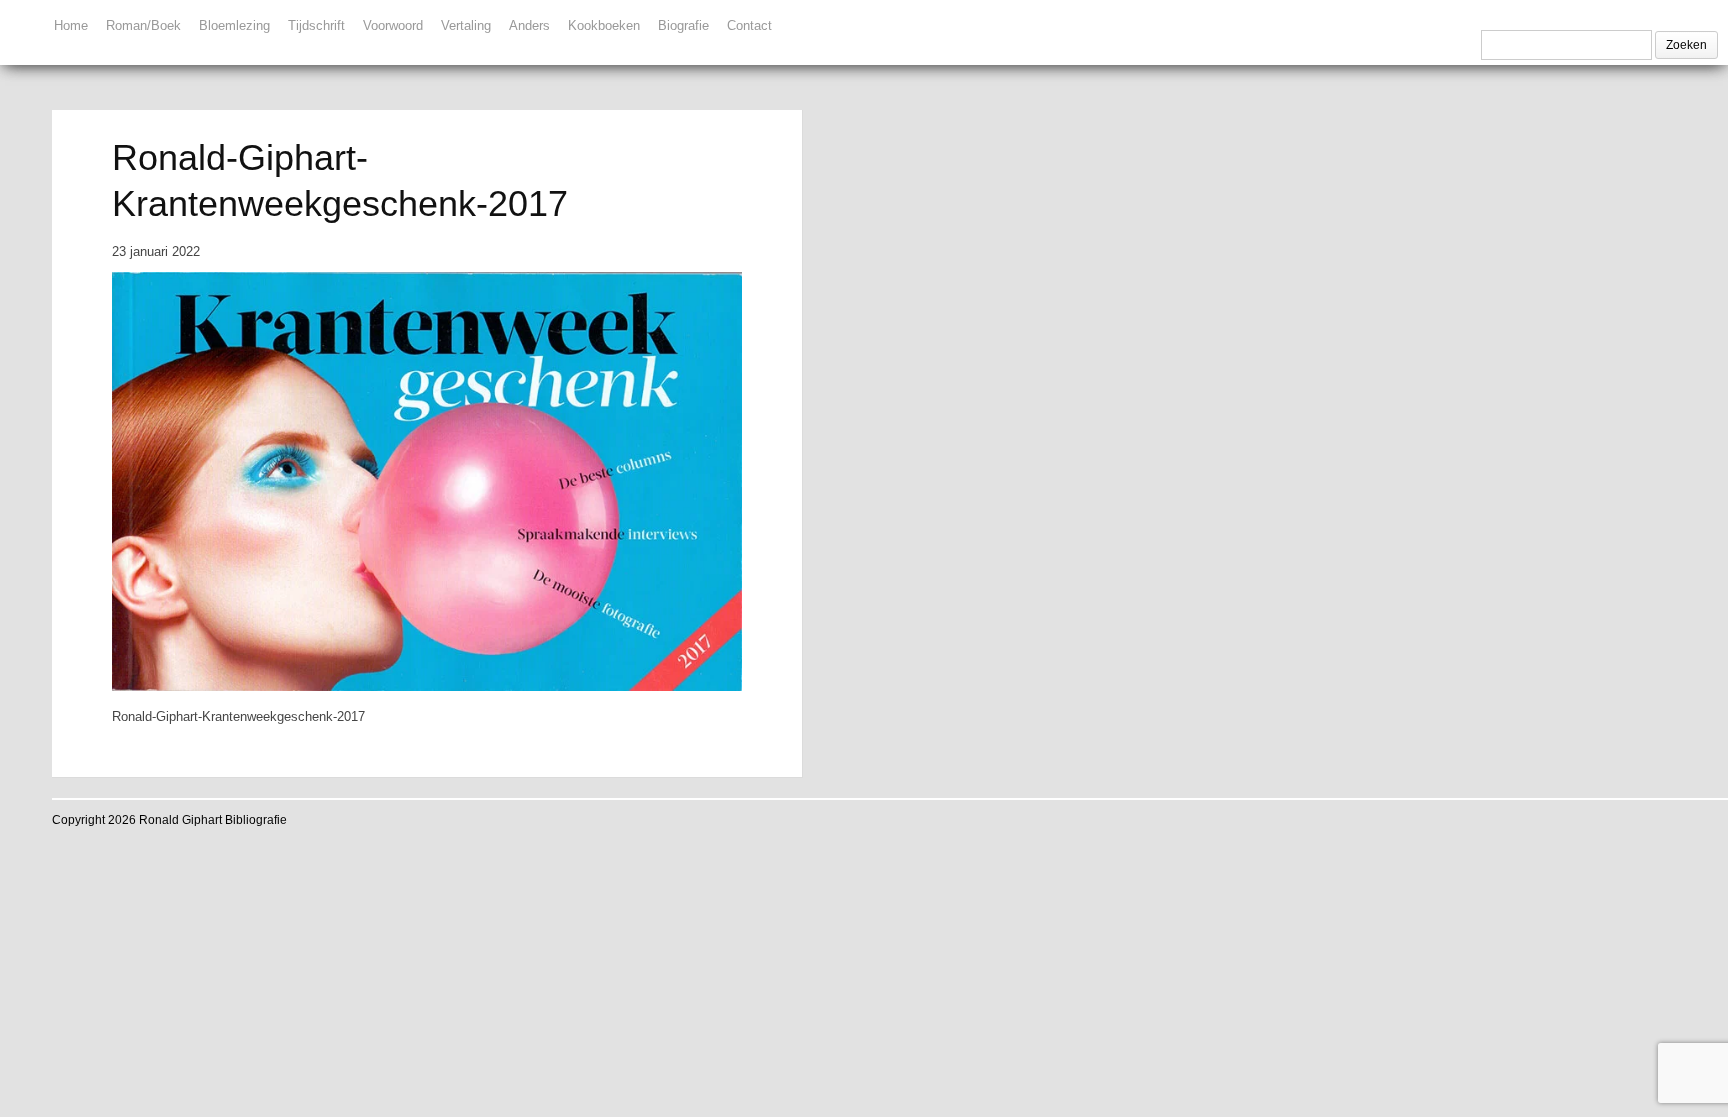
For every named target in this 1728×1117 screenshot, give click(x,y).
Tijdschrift (316, 25)
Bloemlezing (234, 25)
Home (71, 25)
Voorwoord (393, 25)
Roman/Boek (143, 25)
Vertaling (466, 25)
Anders (529, 25)
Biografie (683, 25)
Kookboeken (604, 25)
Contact (749, 25)
